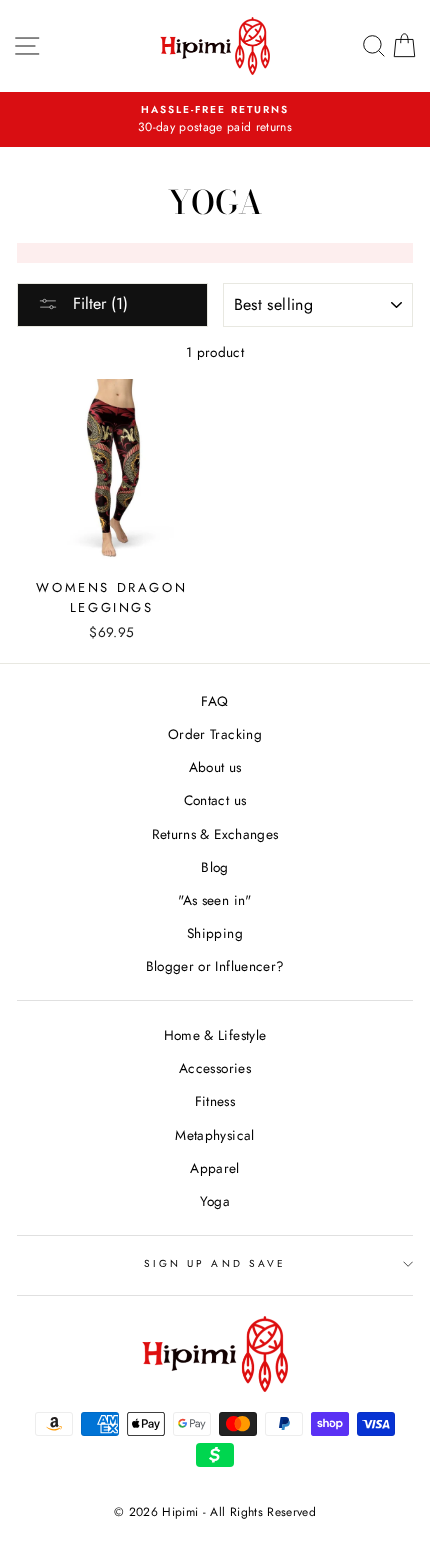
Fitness (215, 1101)
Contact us (215, 800)
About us (215, 767)
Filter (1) (98, 303)
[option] (215, 120)
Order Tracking (215, 734)
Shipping (215, 933)
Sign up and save (215, 1263)
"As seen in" (214, 900)
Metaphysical (214, 1135)
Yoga (215, 1201)
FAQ (214, 701)
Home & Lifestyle (215, 1035)
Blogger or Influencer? (215, 966)
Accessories (215, 1068)
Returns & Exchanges (215, 834)
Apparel (214, 1168)
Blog (214, 867)
